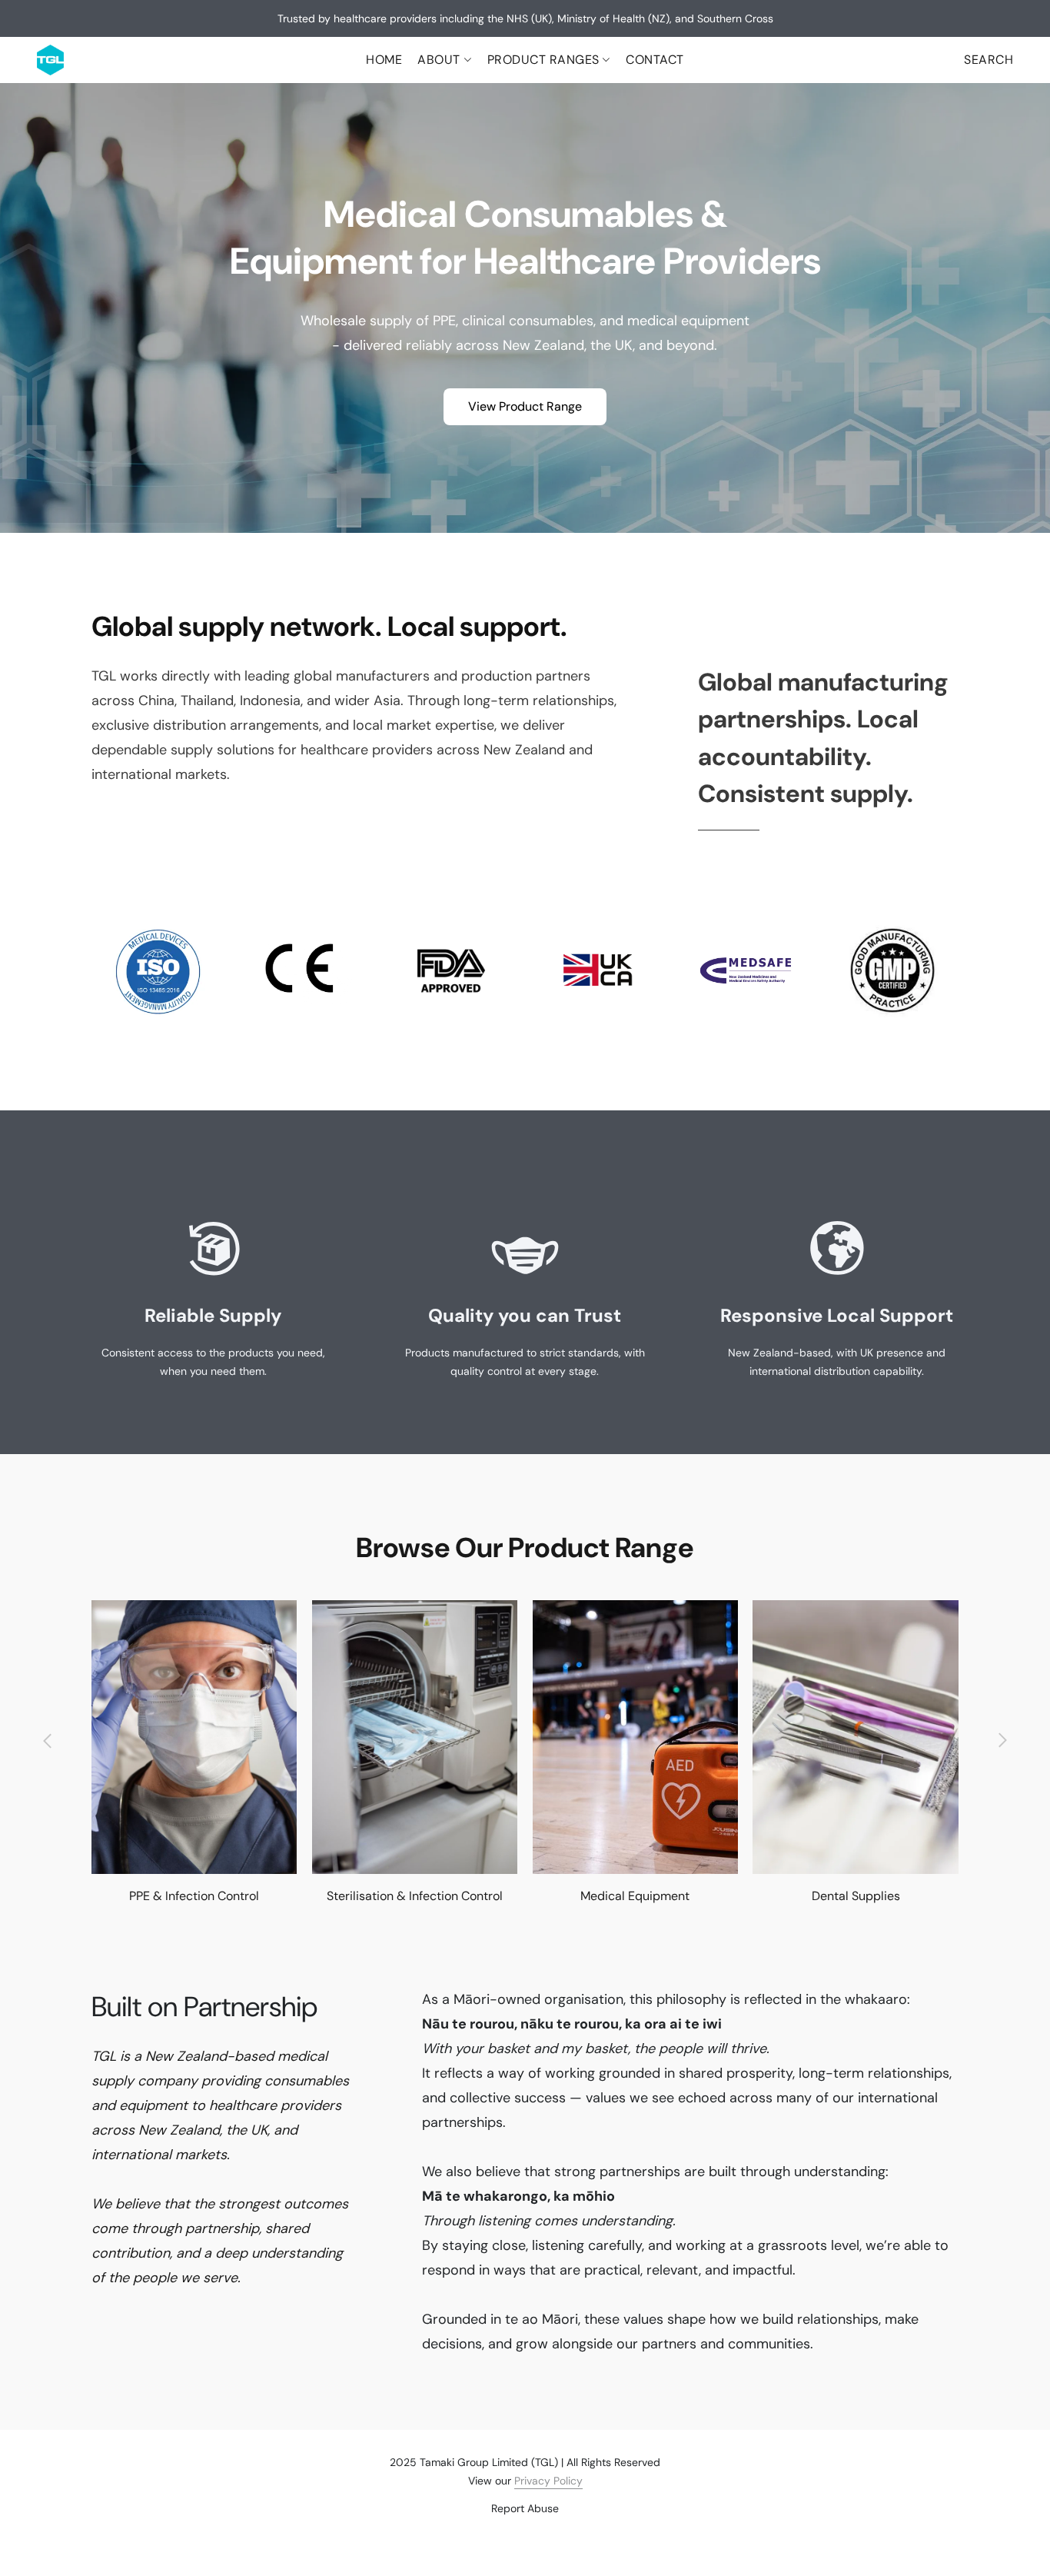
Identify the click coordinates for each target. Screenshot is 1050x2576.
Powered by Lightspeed (525, 2534)
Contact (655, 60)
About (440, 60)
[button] (50, 60)
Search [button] (989, 60)
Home (384, 60)
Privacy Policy (548, 2481)
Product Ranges (545, 60)
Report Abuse (525, 2508)
